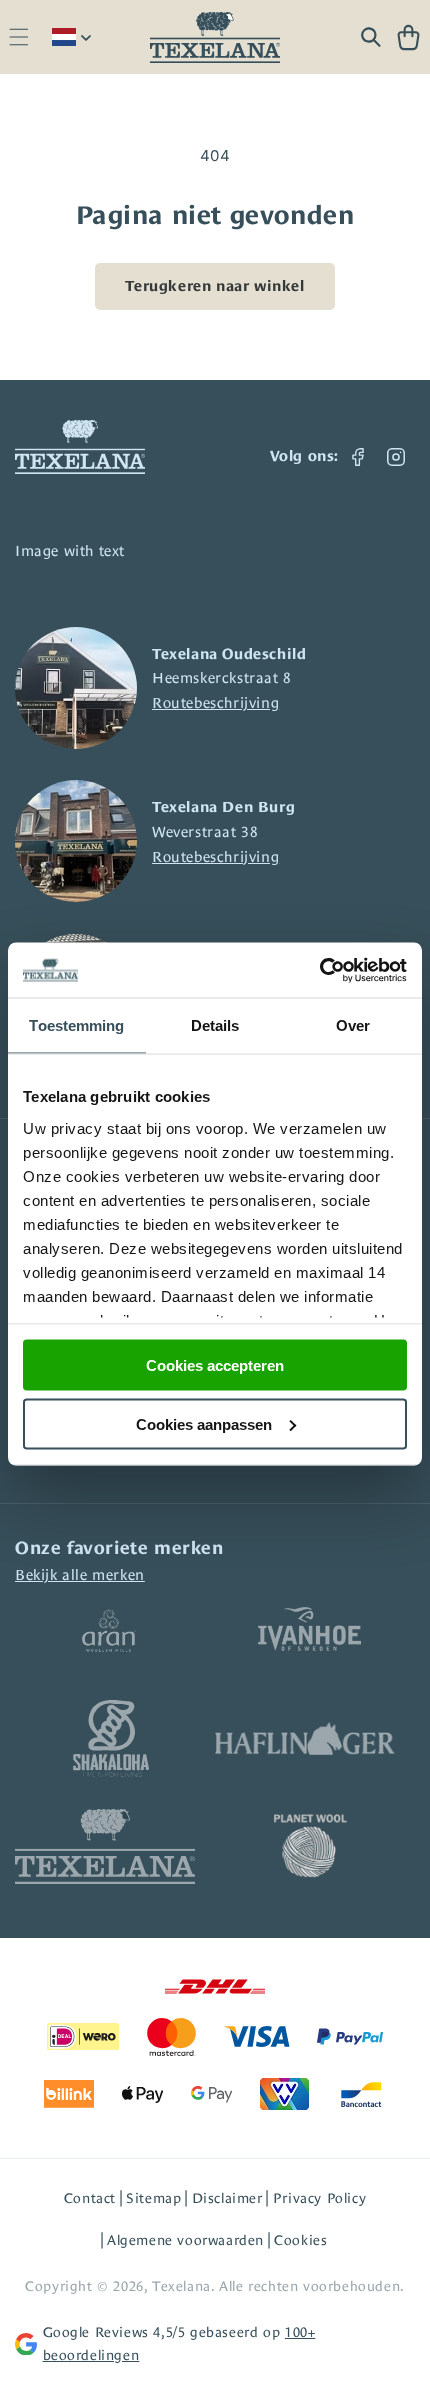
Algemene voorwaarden (185, 2240)
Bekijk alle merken (80, 1574)
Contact (90, 2198)
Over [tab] (353, 1025)
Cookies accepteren (215, 1365)
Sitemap (153, 2198)
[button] (18, 37)
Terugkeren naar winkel (214, 285)
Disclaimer (227, 2198)
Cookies (300, 2240)
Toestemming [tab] (76, 1025)
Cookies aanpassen (204, 1423)
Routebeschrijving (215, 702)
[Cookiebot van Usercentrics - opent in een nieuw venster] (319, 970)
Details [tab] (215, 1025)
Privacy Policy (319, 2198)
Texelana (181, 2286)
